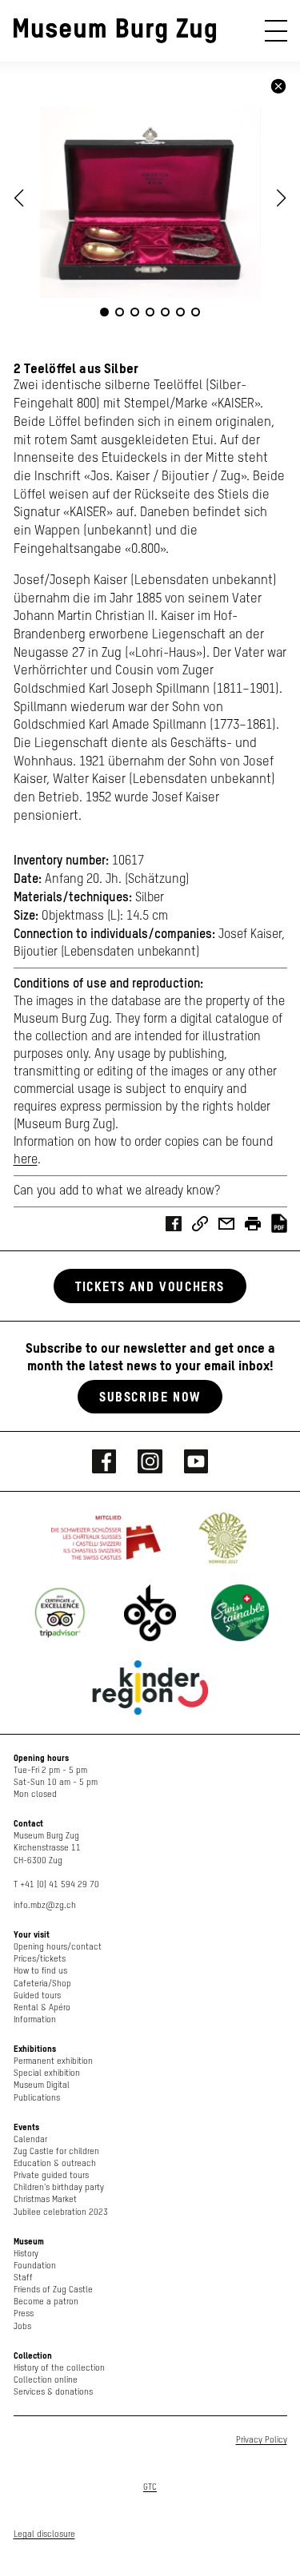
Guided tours (37, 1996)
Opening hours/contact (58, 1947)
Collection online (46, 2380)
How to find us (40, 1971)
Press (24, 2314)
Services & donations (53, 2392)
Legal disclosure (44, 2534)
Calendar (30, 2139)
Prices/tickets (40, 1959)
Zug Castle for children (56, 2151)
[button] (282, 198)
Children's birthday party (59, 2187)
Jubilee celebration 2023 (61, 2212)
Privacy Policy (262, 2440)
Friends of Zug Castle (53, 2290)
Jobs (22, 2326)
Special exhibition (47, 2073)
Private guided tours (51, 2175)
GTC (150, 2487)
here (26, 1160)
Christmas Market (45, 2199)
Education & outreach (55, 2163)
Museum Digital (42, 2085)
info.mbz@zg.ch (45, 1905)
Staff (23, 2278)
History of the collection (59, 2368)
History (26, 2254)
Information (35, 2019)
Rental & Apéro (42, 2008)
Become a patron (46, 2302)
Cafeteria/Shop (42, 1984)
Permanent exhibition (53, 2061)
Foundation (35, 2266)
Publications (37, 2098)
